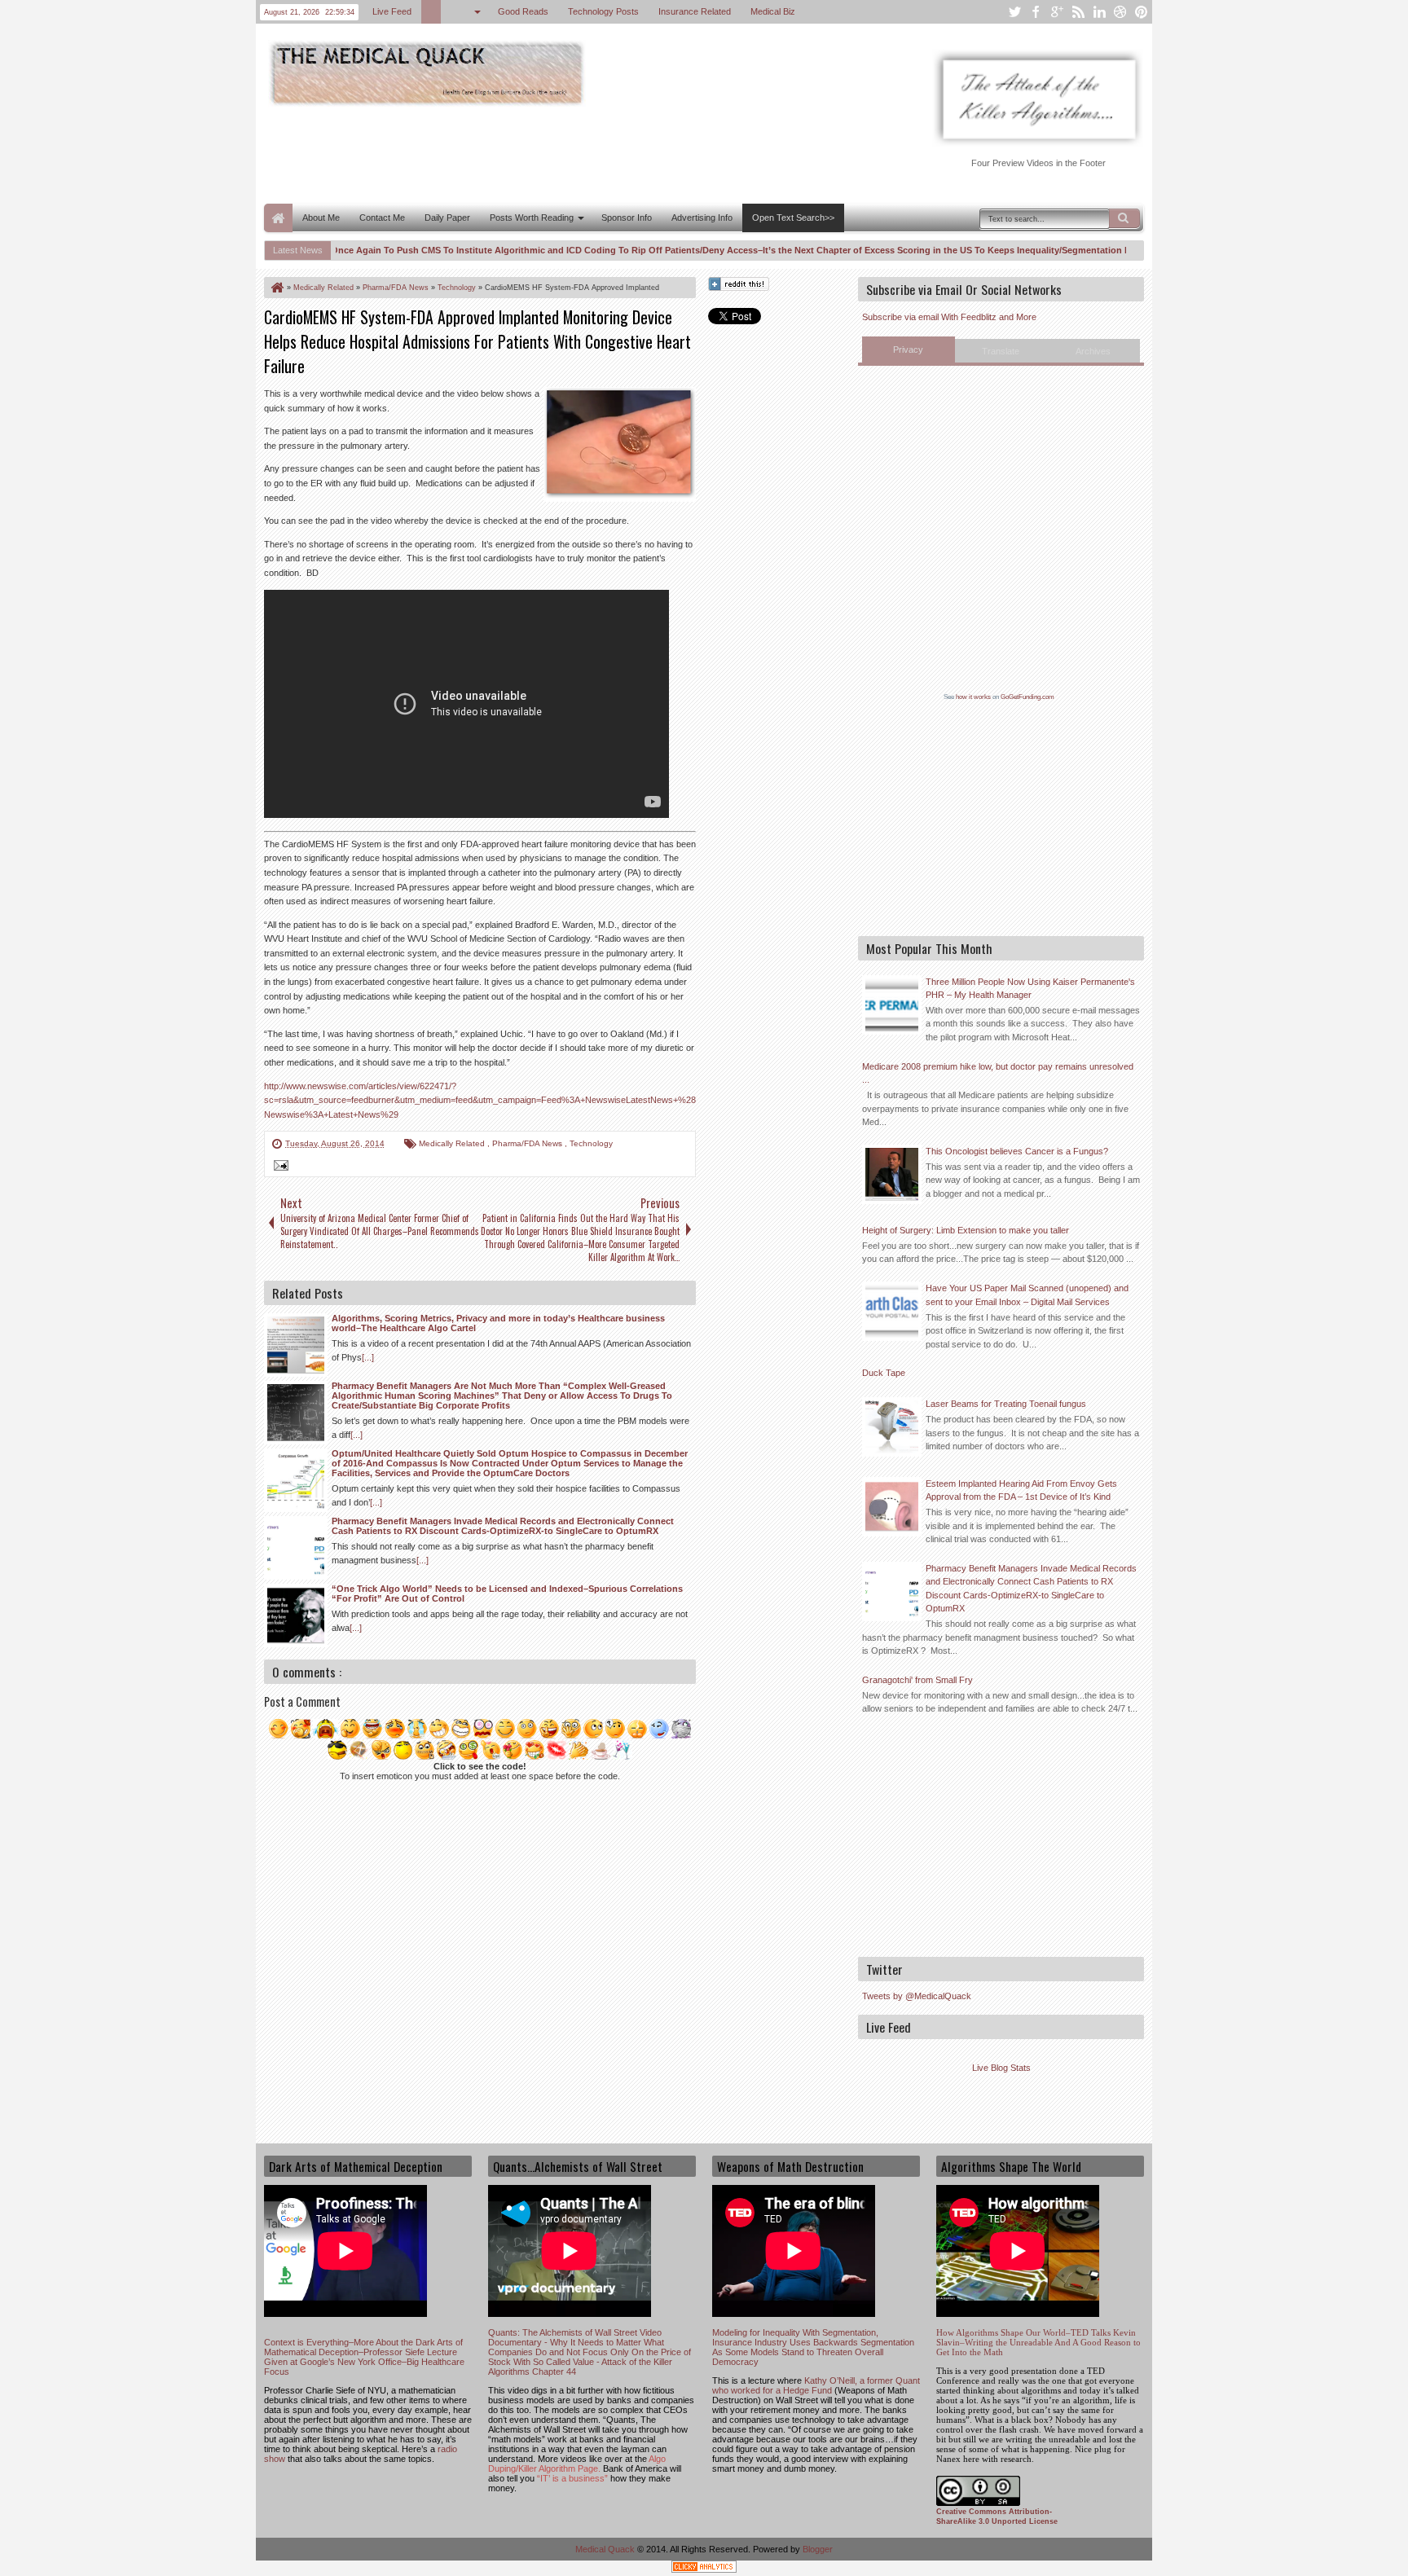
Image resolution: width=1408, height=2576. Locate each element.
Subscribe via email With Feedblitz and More (949, 317)
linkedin (1099, 12)
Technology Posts (603, 11)
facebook (1036, 12)
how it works (973, 697)
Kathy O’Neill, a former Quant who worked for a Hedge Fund (816, 2385)
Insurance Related (695, 11)
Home (278, 218)
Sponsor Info (627, 218)
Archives (1093, 351)
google (1057, 12)
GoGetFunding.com (1027, 697)
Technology (591, 1143)
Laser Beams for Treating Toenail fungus (1006, 1404)
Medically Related (453, 1143)
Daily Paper (447, 218)
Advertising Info (702, 218)
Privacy (908, 349)
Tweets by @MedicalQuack (917, 1996)
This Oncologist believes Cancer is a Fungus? (1017, 1151)
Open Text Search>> (793, 218)
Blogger (818, 2549)
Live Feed (392, 11)
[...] (368, 1357)
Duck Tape (884, 1373)
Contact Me (382, 218)
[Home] (276, 288)
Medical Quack (606, 2549)
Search (1124, 218)
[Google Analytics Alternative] (704, 2569)
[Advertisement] (561, 153)
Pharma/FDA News (528, 1143)
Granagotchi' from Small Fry (917, 1680)
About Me (321, 218)
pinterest (1142, 12)
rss (1078, 12)
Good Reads (523, 11)
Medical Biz (773, 11)
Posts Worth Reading (532, 218)
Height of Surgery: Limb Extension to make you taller (966, 1230)
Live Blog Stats (1001, 2068)
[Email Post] (279, 1167)
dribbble (1120, 12)
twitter (1014, 12)
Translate (1001, 351)
